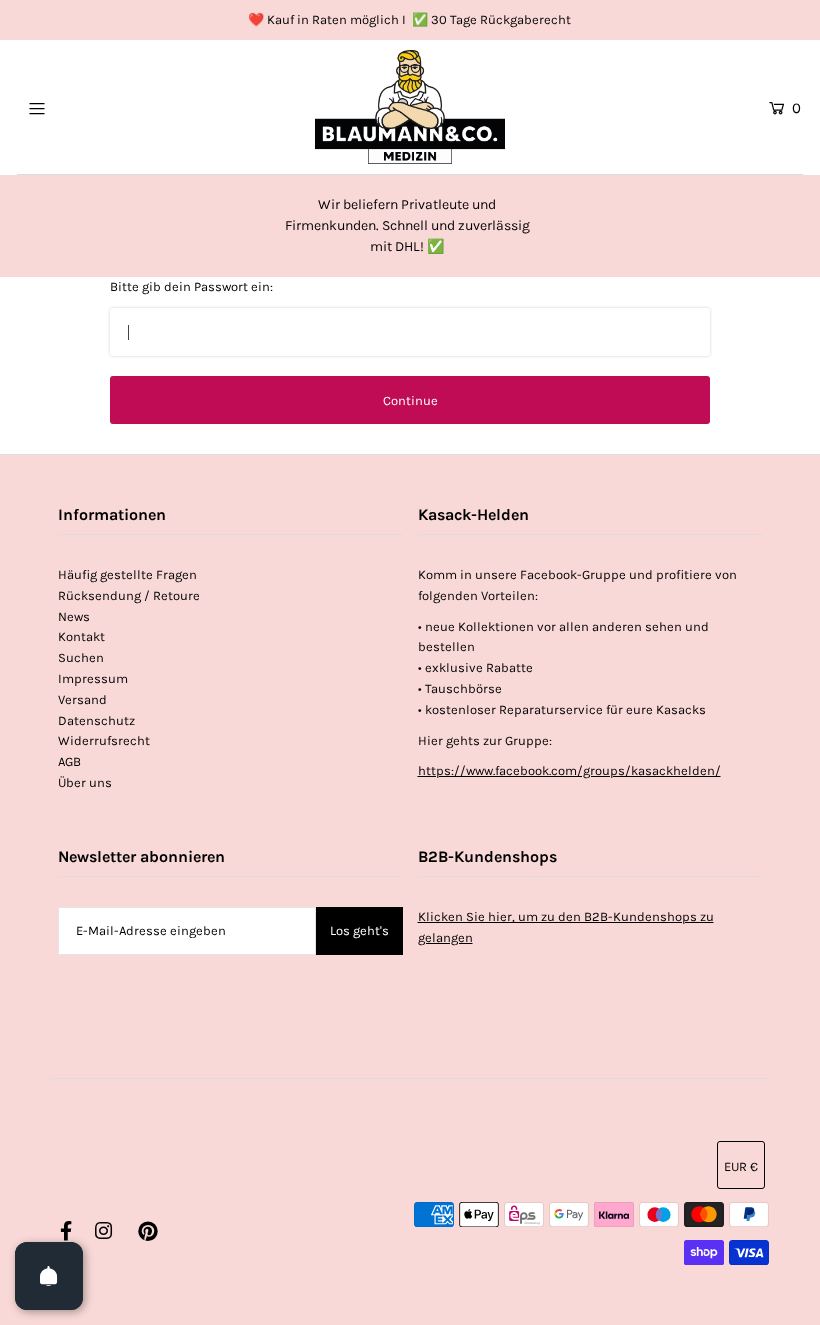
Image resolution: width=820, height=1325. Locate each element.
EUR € (741, 1166)
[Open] (49, 1276)
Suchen (81, 657)
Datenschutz (96, 720)
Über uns (85, 782)
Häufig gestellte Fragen (127, 574)
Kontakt (81, 636)
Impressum (93, 678)
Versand (82, 699)
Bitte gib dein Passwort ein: (191, 286)
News (74, 616)
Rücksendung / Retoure (129, 595)
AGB (69, 761)
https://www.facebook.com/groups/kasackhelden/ (569, 770)
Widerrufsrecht (104, 740)
